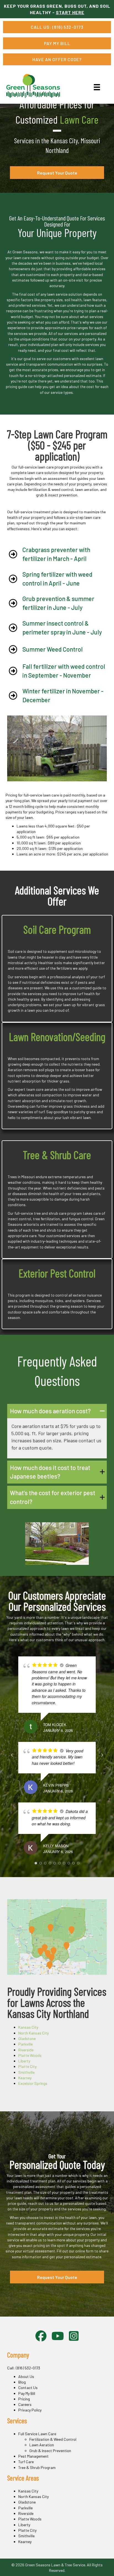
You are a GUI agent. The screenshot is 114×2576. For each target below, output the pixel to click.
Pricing (24, 2399)
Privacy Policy (30, 2410)
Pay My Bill (27, 2393)
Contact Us (28, 2388)
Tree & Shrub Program (37, 2467)
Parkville (25, 2044)
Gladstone (27, 2038)
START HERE (70, 12)
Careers (25, 2404)
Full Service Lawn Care (37, 2434)
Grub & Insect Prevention (50, 2451)
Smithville (26, 2072)
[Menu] (97, 87)
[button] (57, 1411)
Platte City (27, 2066)
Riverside (26, 2050)
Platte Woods (30, 2055)
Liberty (24, 2061)
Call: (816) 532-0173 (24, 2368)
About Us (26, 2376)
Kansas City (28, 2027)
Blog (22, 2382)
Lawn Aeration (42, 2445)
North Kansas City (33, 2033)
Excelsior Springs (33, 2083)
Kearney (25, 2078)
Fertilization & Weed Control (53, 2439)
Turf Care (26, 2462)
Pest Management (33, 2456)
